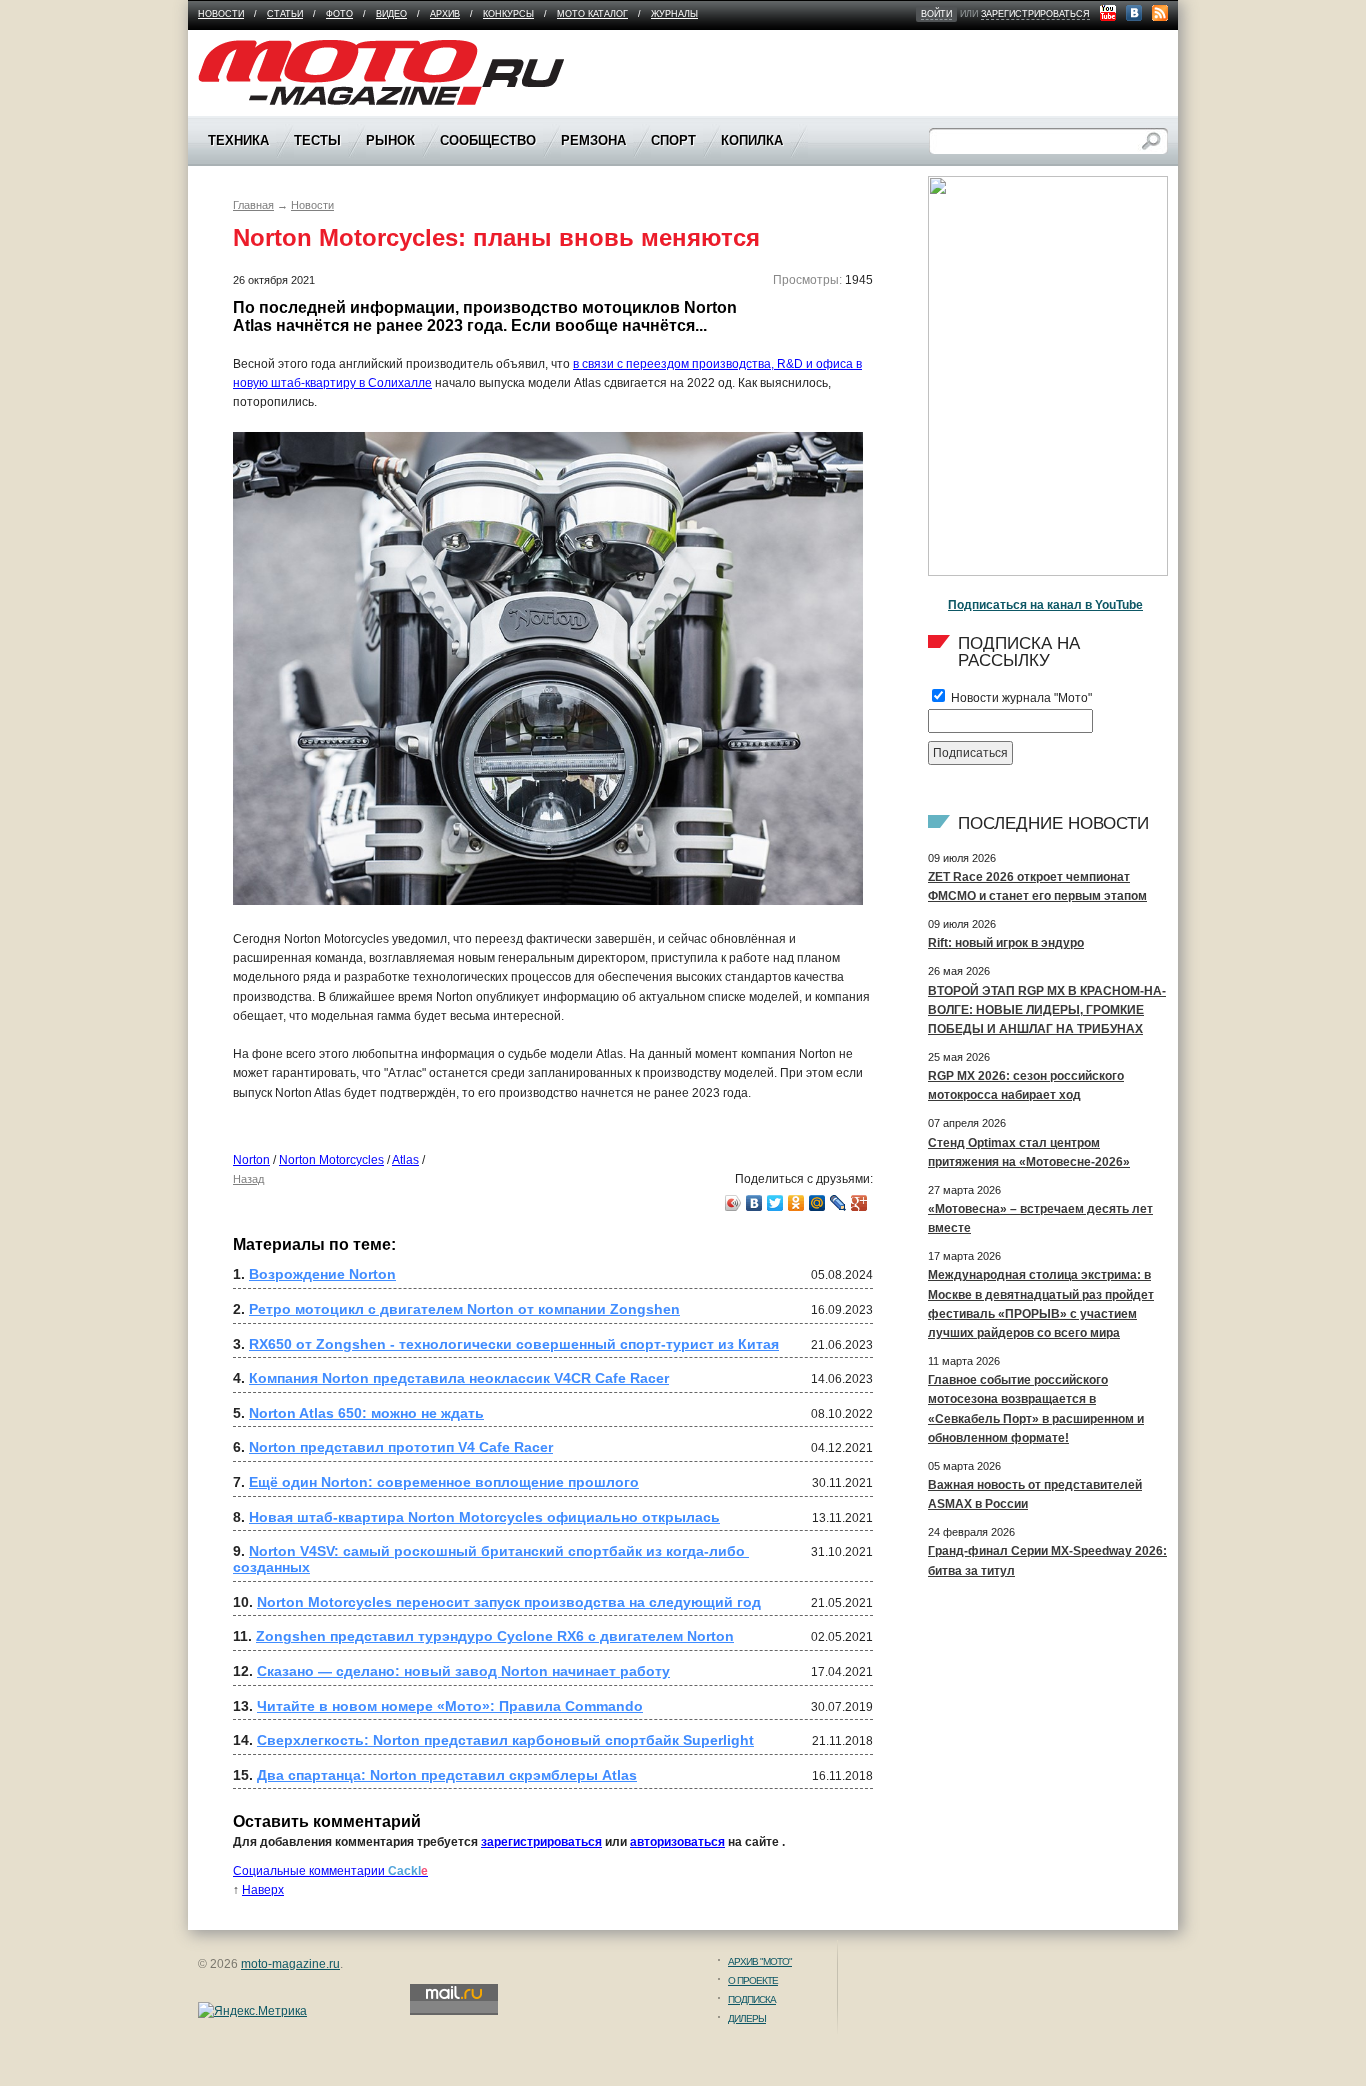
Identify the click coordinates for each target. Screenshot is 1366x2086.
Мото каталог (592, 14)
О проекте (753, 1980)
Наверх (263, 1890)
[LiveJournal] (838, 1203)
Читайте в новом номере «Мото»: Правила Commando (450, 1706)
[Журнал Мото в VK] (1134, 13)
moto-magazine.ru (290, 1964)
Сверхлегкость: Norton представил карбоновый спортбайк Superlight (505, 1740)
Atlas (405, 1160)
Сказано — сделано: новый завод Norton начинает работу (463, 1671)
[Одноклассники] (796, 1203)
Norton (251, 1160)
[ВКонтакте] (754, 1203)
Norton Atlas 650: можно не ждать (366, 1413)
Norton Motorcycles (331, 1160)
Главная (253, 205)
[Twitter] (775, 1203)
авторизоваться (677, 1842)
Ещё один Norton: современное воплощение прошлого (444, 1482)
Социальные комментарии (330, 1871)
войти (936, 14)
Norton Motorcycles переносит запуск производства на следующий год (509, 1602)
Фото (339, 14)
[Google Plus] (859, 1203)
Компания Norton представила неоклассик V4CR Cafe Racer (459, 1378)
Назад (248, 1179)
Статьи (285, 14)
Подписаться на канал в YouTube (1045, 605)
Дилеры (747, 2018)
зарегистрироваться (1035, 14)
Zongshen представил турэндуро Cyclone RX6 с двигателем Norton (495, 1636)
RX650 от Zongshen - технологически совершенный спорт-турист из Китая (514, 1344)
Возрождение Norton (322, 1274)
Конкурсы (508, 14)
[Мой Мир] (817, 1203)
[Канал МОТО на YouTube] (1108, 13)
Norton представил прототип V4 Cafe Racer (401, 1447)
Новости (221, 14)
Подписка (752, 1999)
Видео (391, 14)
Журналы (674, 14)
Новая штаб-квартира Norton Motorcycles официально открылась (484, 1517)
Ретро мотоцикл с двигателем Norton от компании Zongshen (464, 1309)
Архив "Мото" (760, 1961)
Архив (445, 14)
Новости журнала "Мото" (1020, 698)
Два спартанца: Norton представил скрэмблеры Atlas (447, 1775)
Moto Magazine (240, 49)
